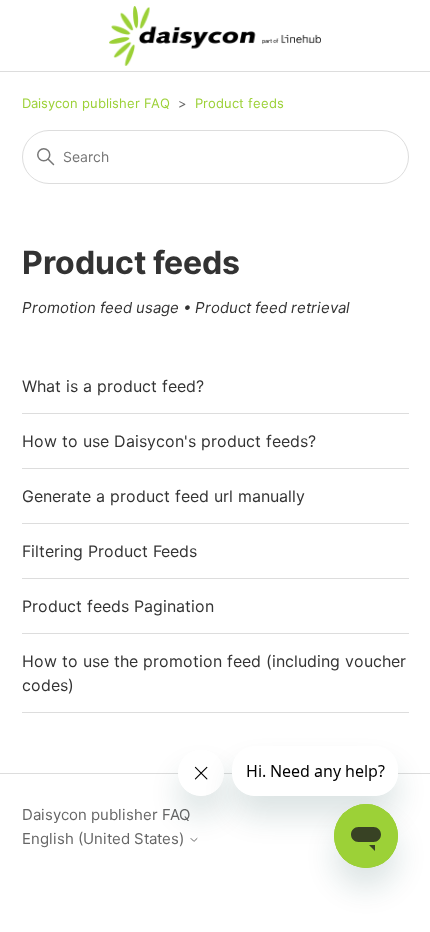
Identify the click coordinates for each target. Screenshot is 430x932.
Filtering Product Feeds (109, 551)
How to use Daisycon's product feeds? (169, 441)
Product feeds (239, 103)
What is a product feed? (113, 386)
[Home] (215, 36)
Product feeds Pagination (118, 606)
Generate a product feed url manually (163, 496)
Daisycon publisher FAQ (96, 103)
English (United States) (105, 838)
